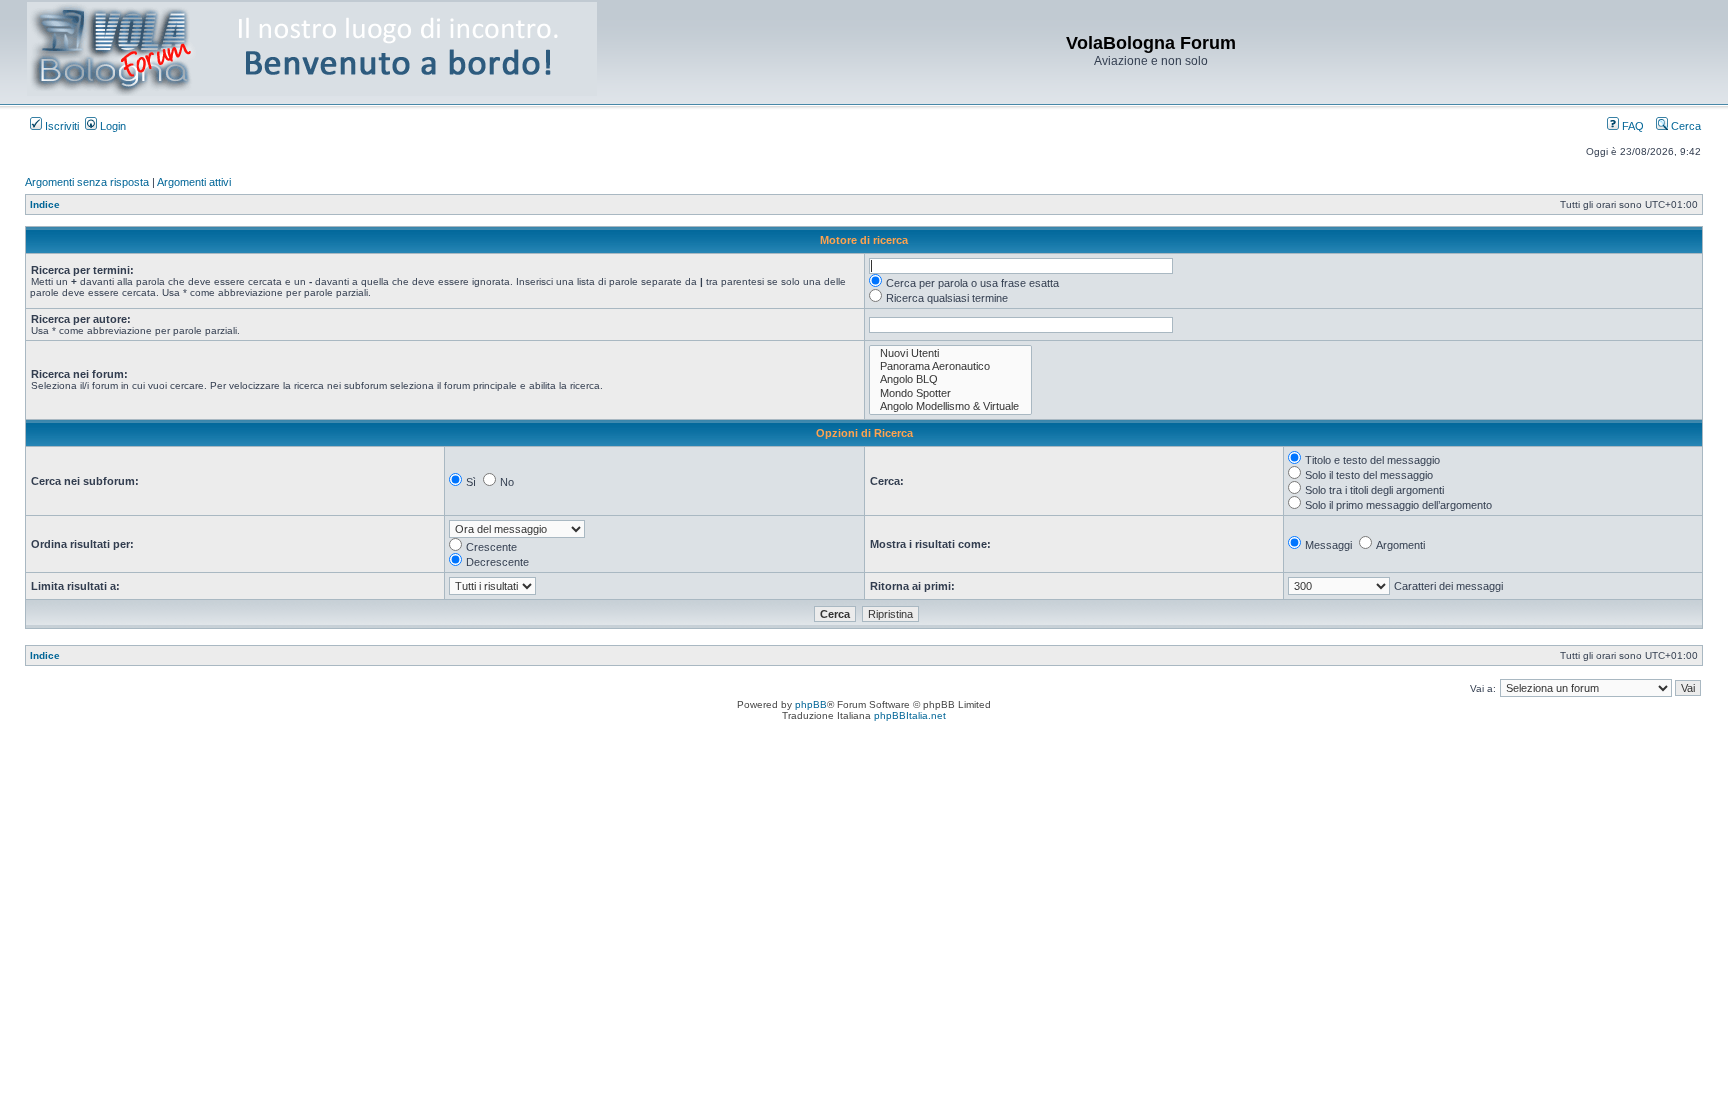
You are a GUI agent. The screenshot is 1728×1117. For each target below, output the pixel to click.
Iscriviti (60, 126)
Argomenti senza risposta (87, 182)
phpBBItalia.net (910, 715)
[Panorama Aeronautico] (950, 366)
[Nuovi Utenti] (950, 353)
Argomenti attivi (194, 182)
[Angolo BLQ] (950, 379)
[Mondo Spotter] (950, 393)
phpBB (811, 704)
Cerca (1684, 126)
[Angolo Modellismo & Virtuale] (950, 406)
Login (111, 126)
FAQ (1631, 126)
